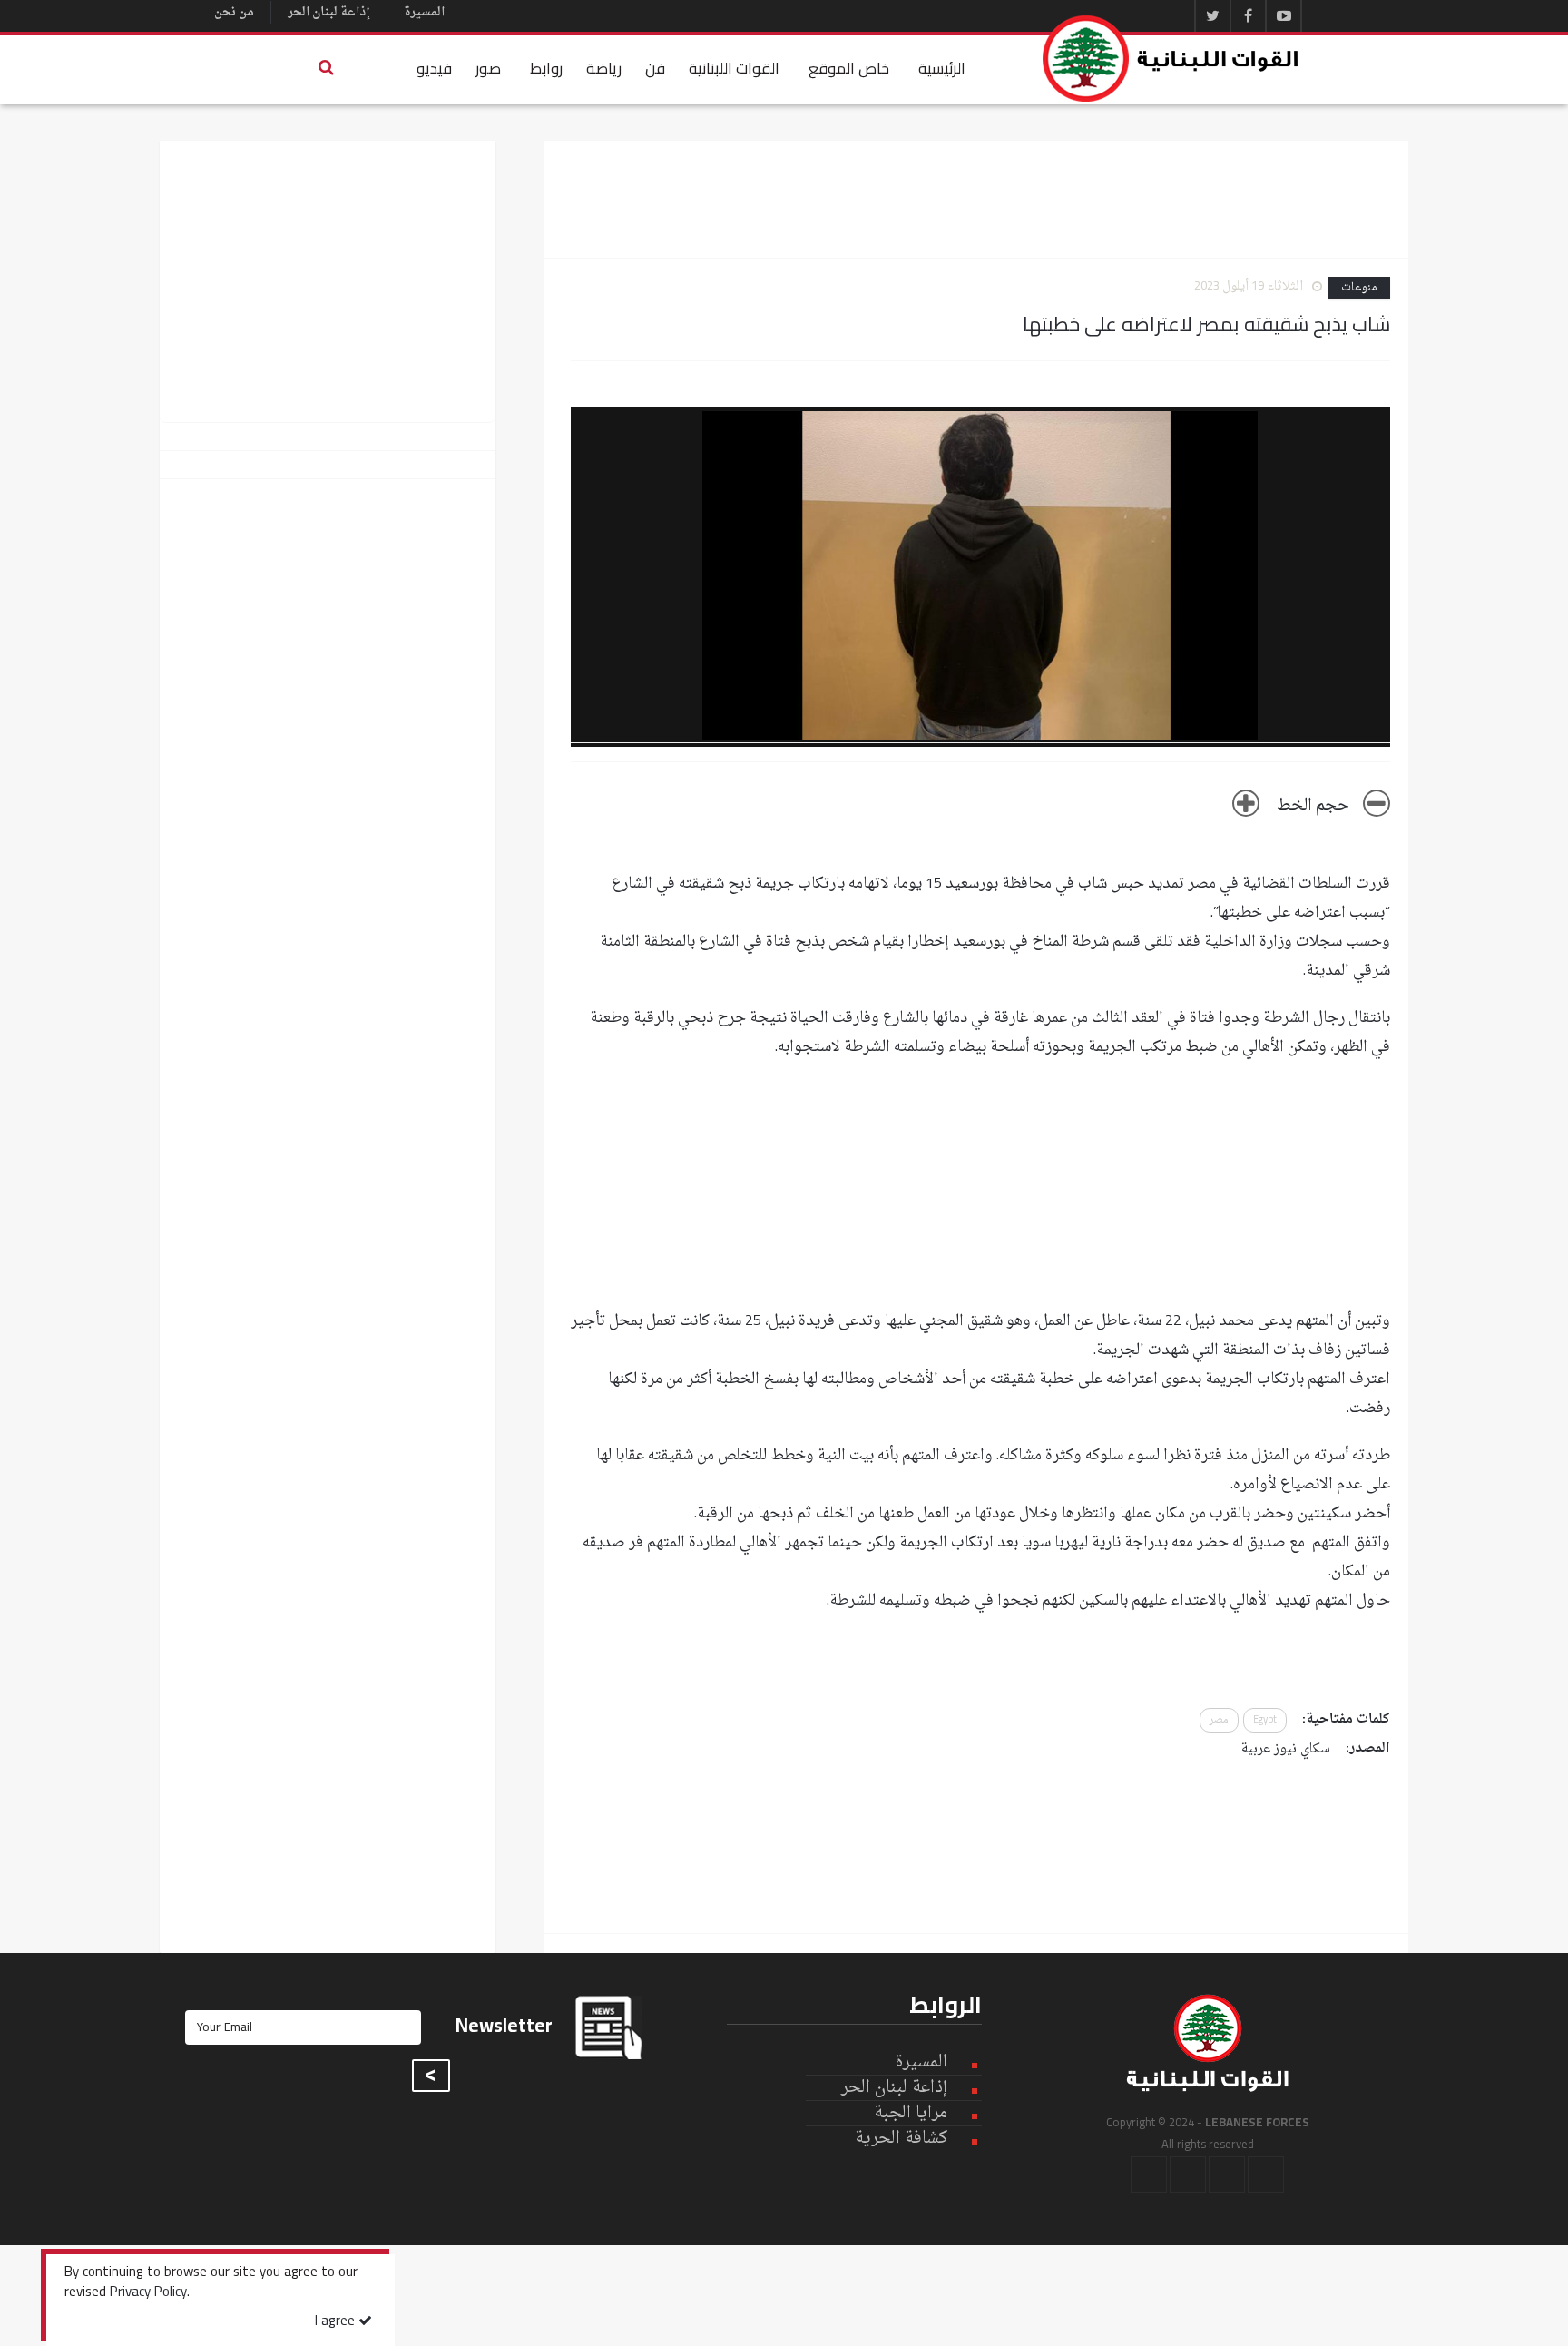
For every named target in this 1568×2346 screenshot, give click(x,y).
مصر (1219, 1720)
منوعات (1359, 288)
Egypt (1265, 1720)
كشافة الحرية (901, 2139)
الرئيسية (942, 68)
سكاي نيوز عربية (1286, 1749)
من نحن (234, 12)
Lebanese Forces (1171, 59)
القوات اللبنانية (734, 68)
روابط (546, 68)
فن (655, 68)
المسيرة (424, 12)
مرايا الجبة (911, 2114)
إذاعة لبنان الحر (329, 12)
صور (488, 68)
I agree (337, 2322)
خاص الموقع (849, 68)
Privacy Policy (148, 2293)
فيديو (434, 68)
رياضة (604, 68)
